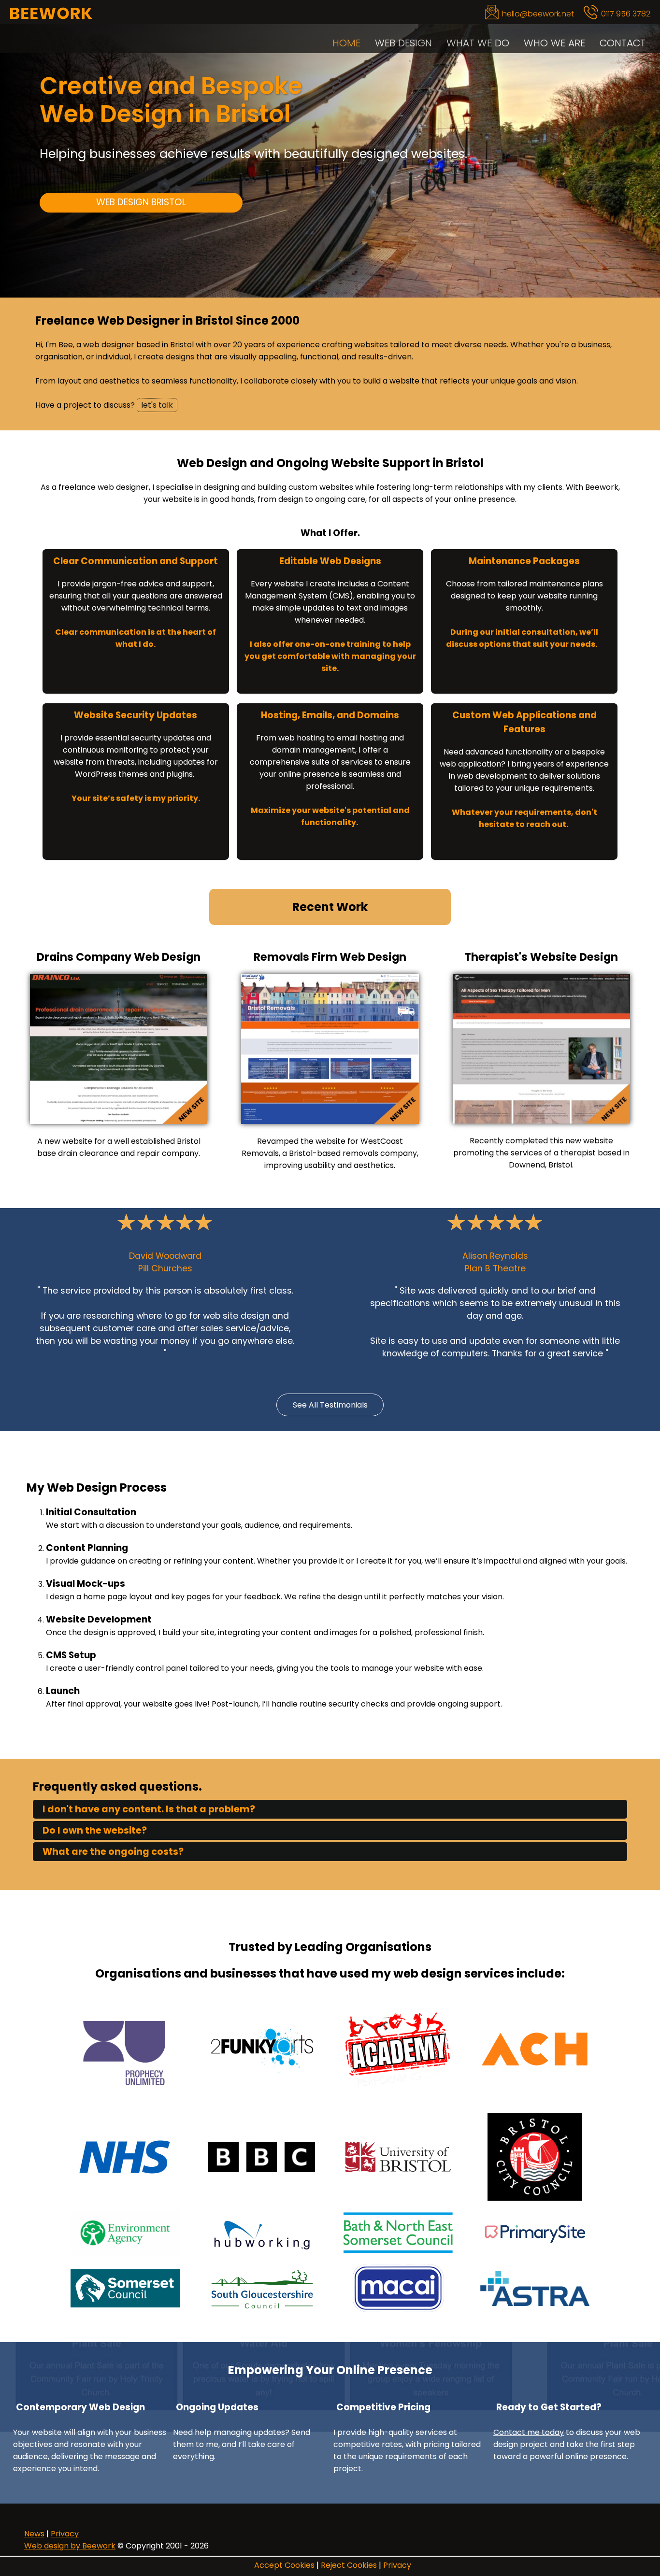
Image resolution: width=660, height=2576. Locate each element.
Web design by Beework (70, 2546)
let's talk (157, 405)
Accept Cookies (284, 2565)
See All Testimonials (330, 1405)
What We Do (478, 43)
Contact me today (529, 2432)
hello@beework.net (538, 14)
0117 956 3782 (626, 14)
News (34, 2534)
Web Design (403, 43)
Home (346, 43)
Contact (623, 43)
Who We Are (554, 43)
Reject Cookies (349, 2565)
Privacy (397, 2565)
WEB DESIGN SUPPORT (141, 229)
